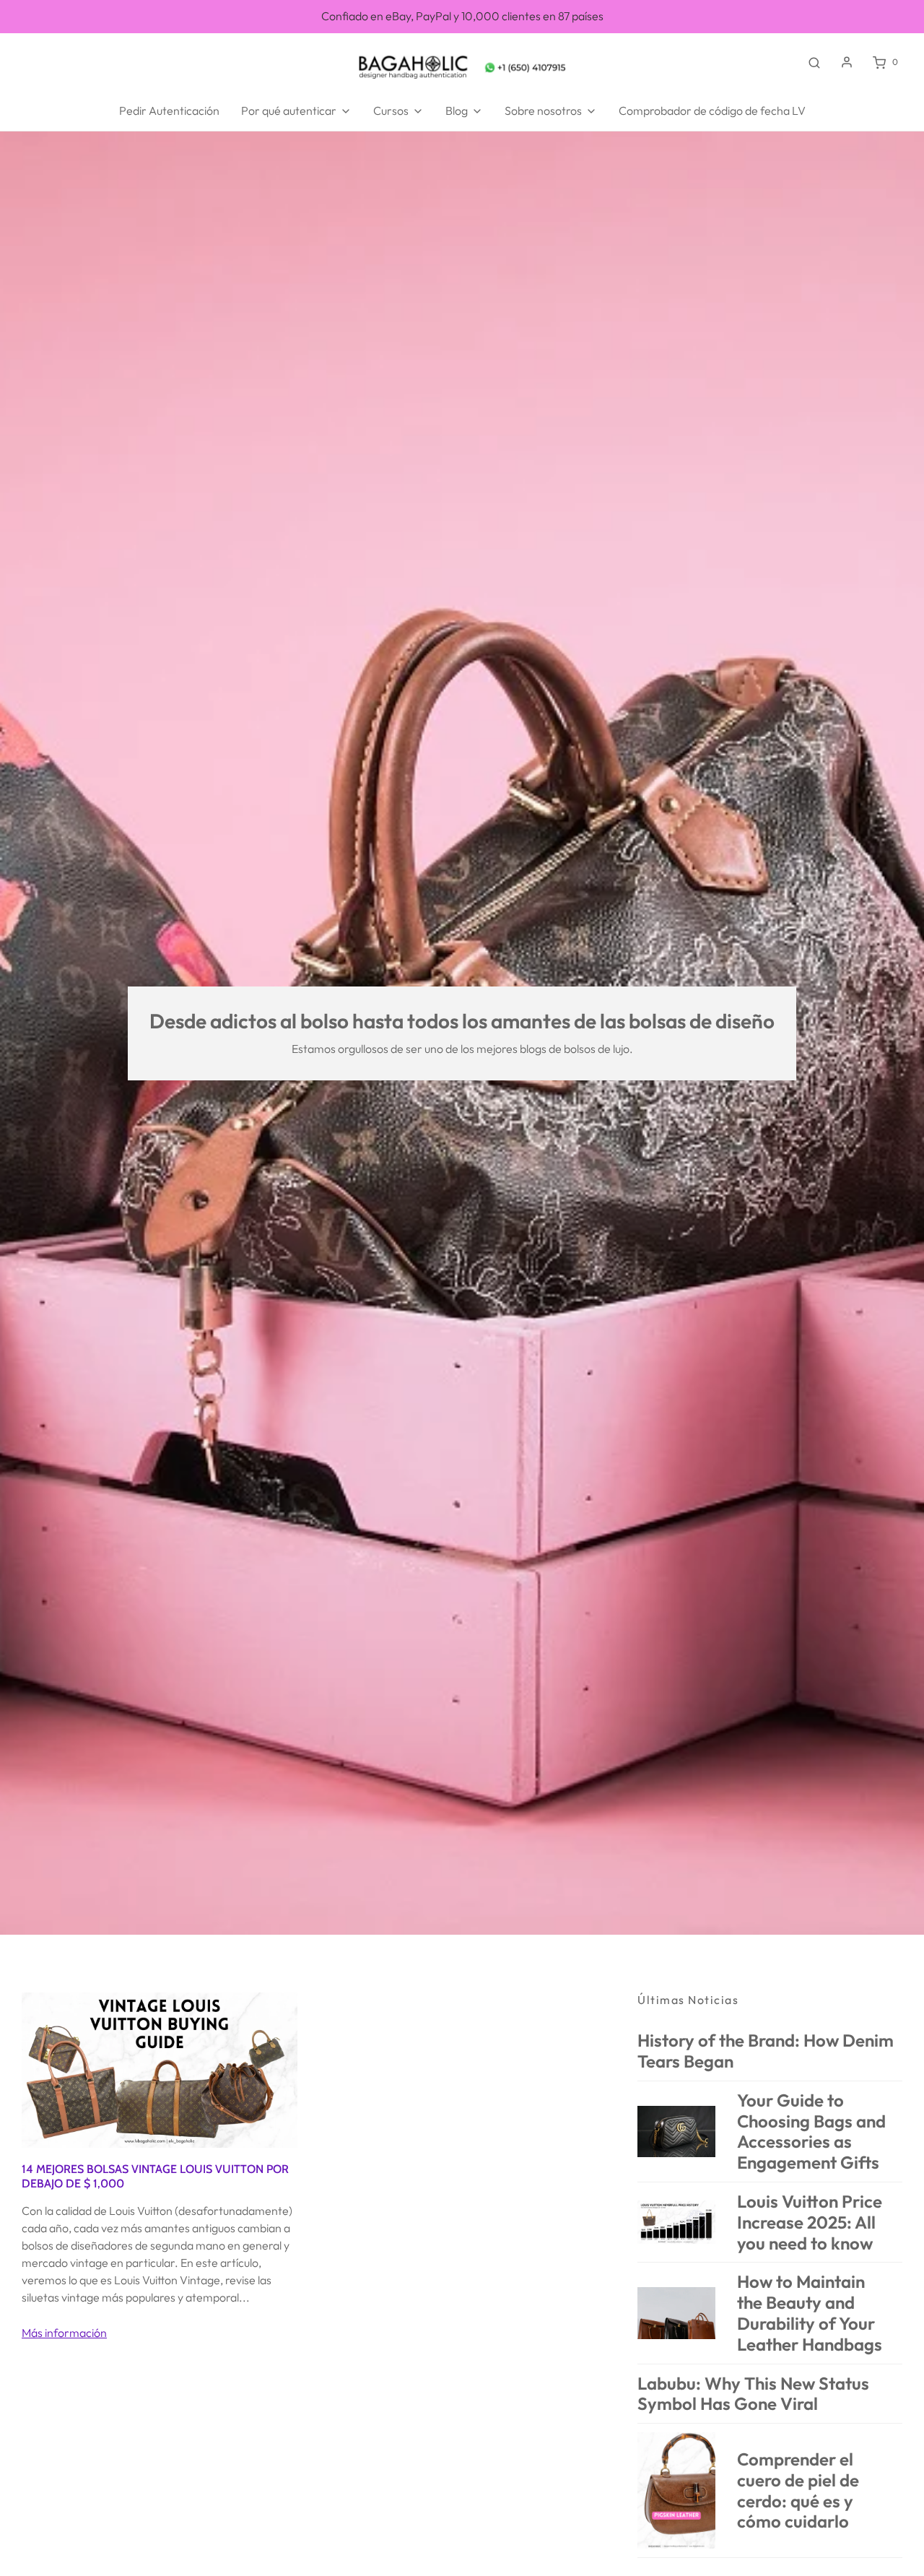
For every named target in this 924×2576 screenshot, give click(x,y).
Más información (64, 2333)
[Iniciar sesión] (847, 62)
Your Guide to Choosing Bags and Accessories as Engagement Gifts (811, 2131)
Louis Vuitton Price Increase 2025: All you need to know (810, 2222)
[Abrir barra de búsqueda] (814, 62)
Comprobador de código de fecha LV (712, 110)
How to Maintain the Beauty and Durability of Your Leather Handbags (810, 2312)
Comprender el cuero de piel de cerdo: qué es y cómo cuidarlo (798, 2490)
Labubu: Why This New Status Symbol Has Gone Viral (753, 2394)
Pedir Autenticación (169, 110)
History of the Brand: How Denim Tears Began (766, 2051)
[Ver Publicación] (160, 2069)
